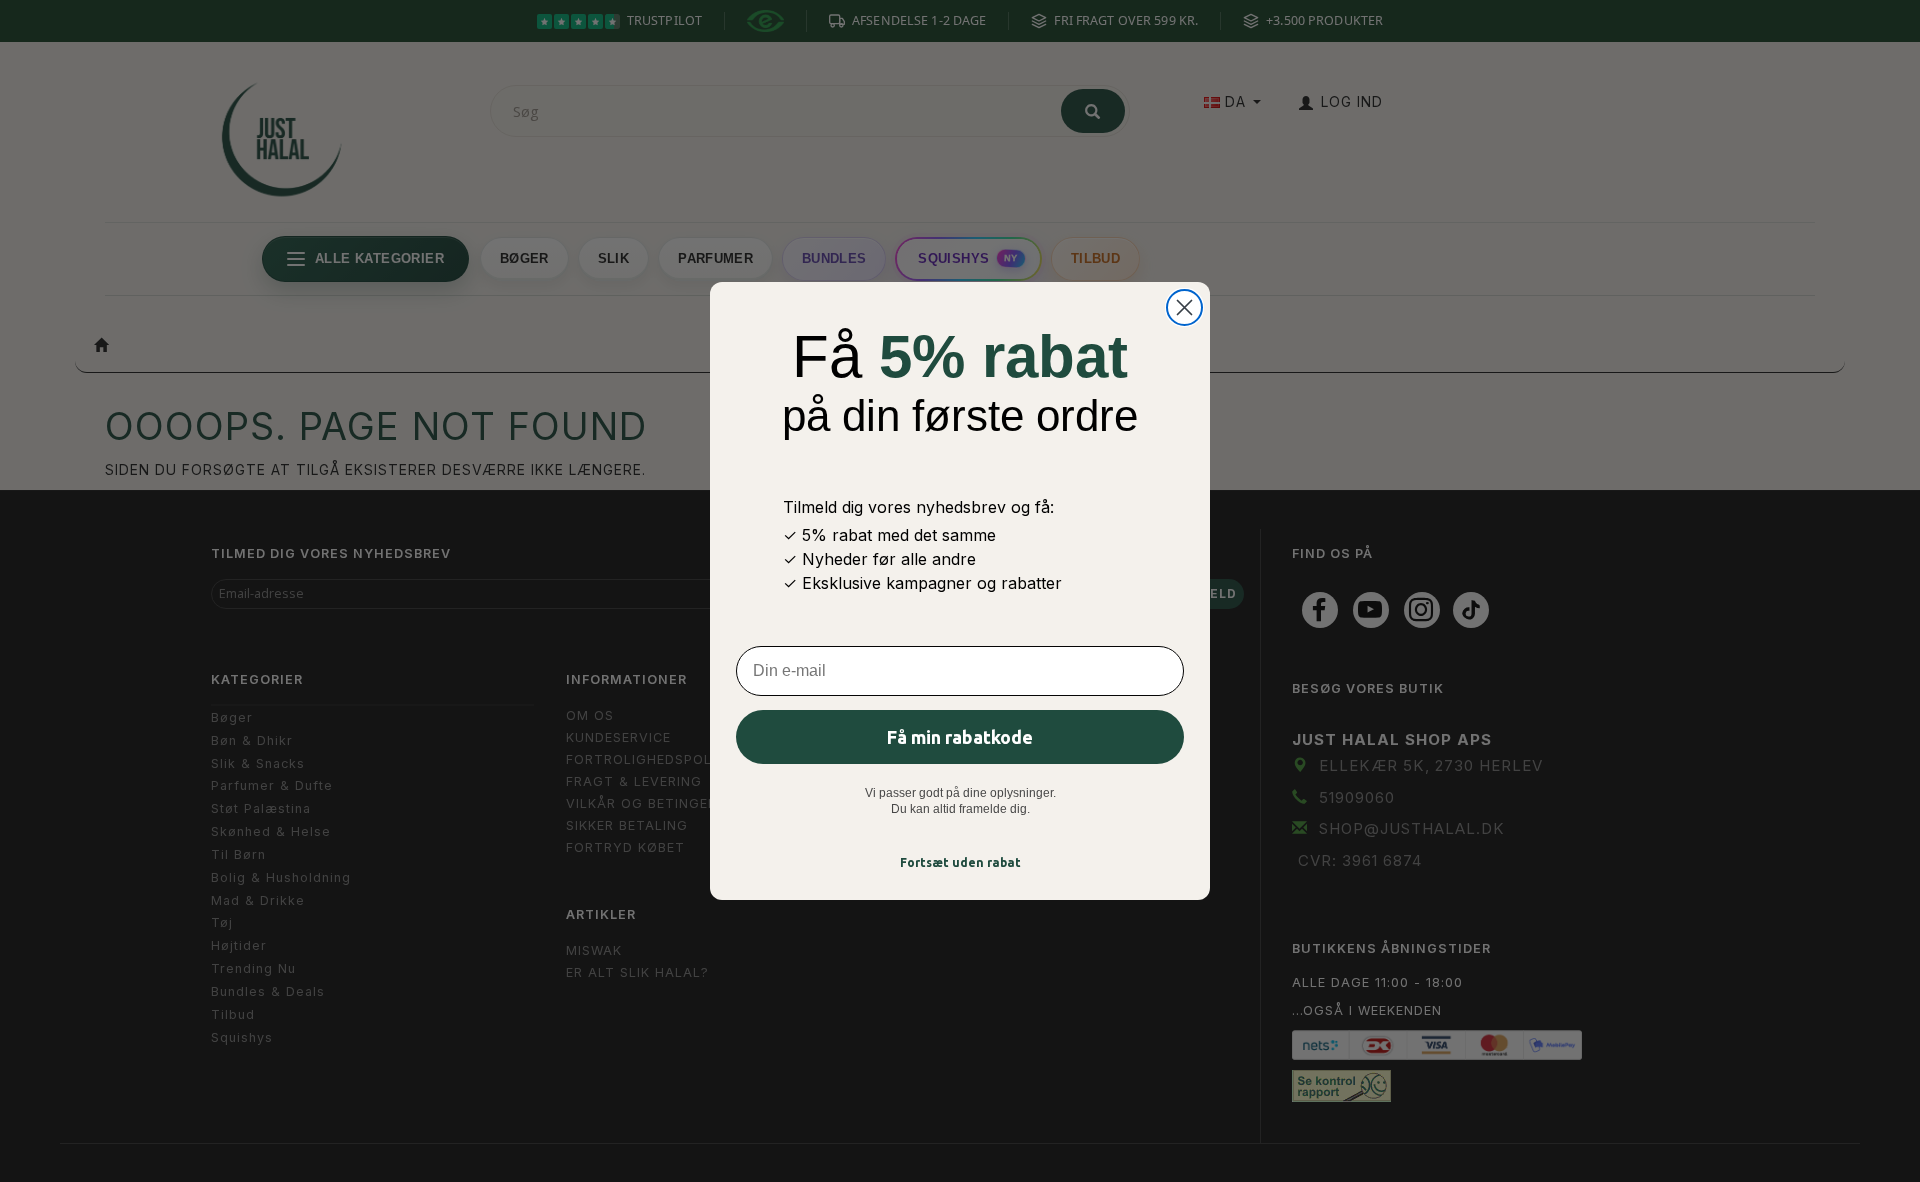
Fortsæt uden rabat (960, 862)
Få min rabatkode (960, 737)
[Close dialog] (1184, 307)
